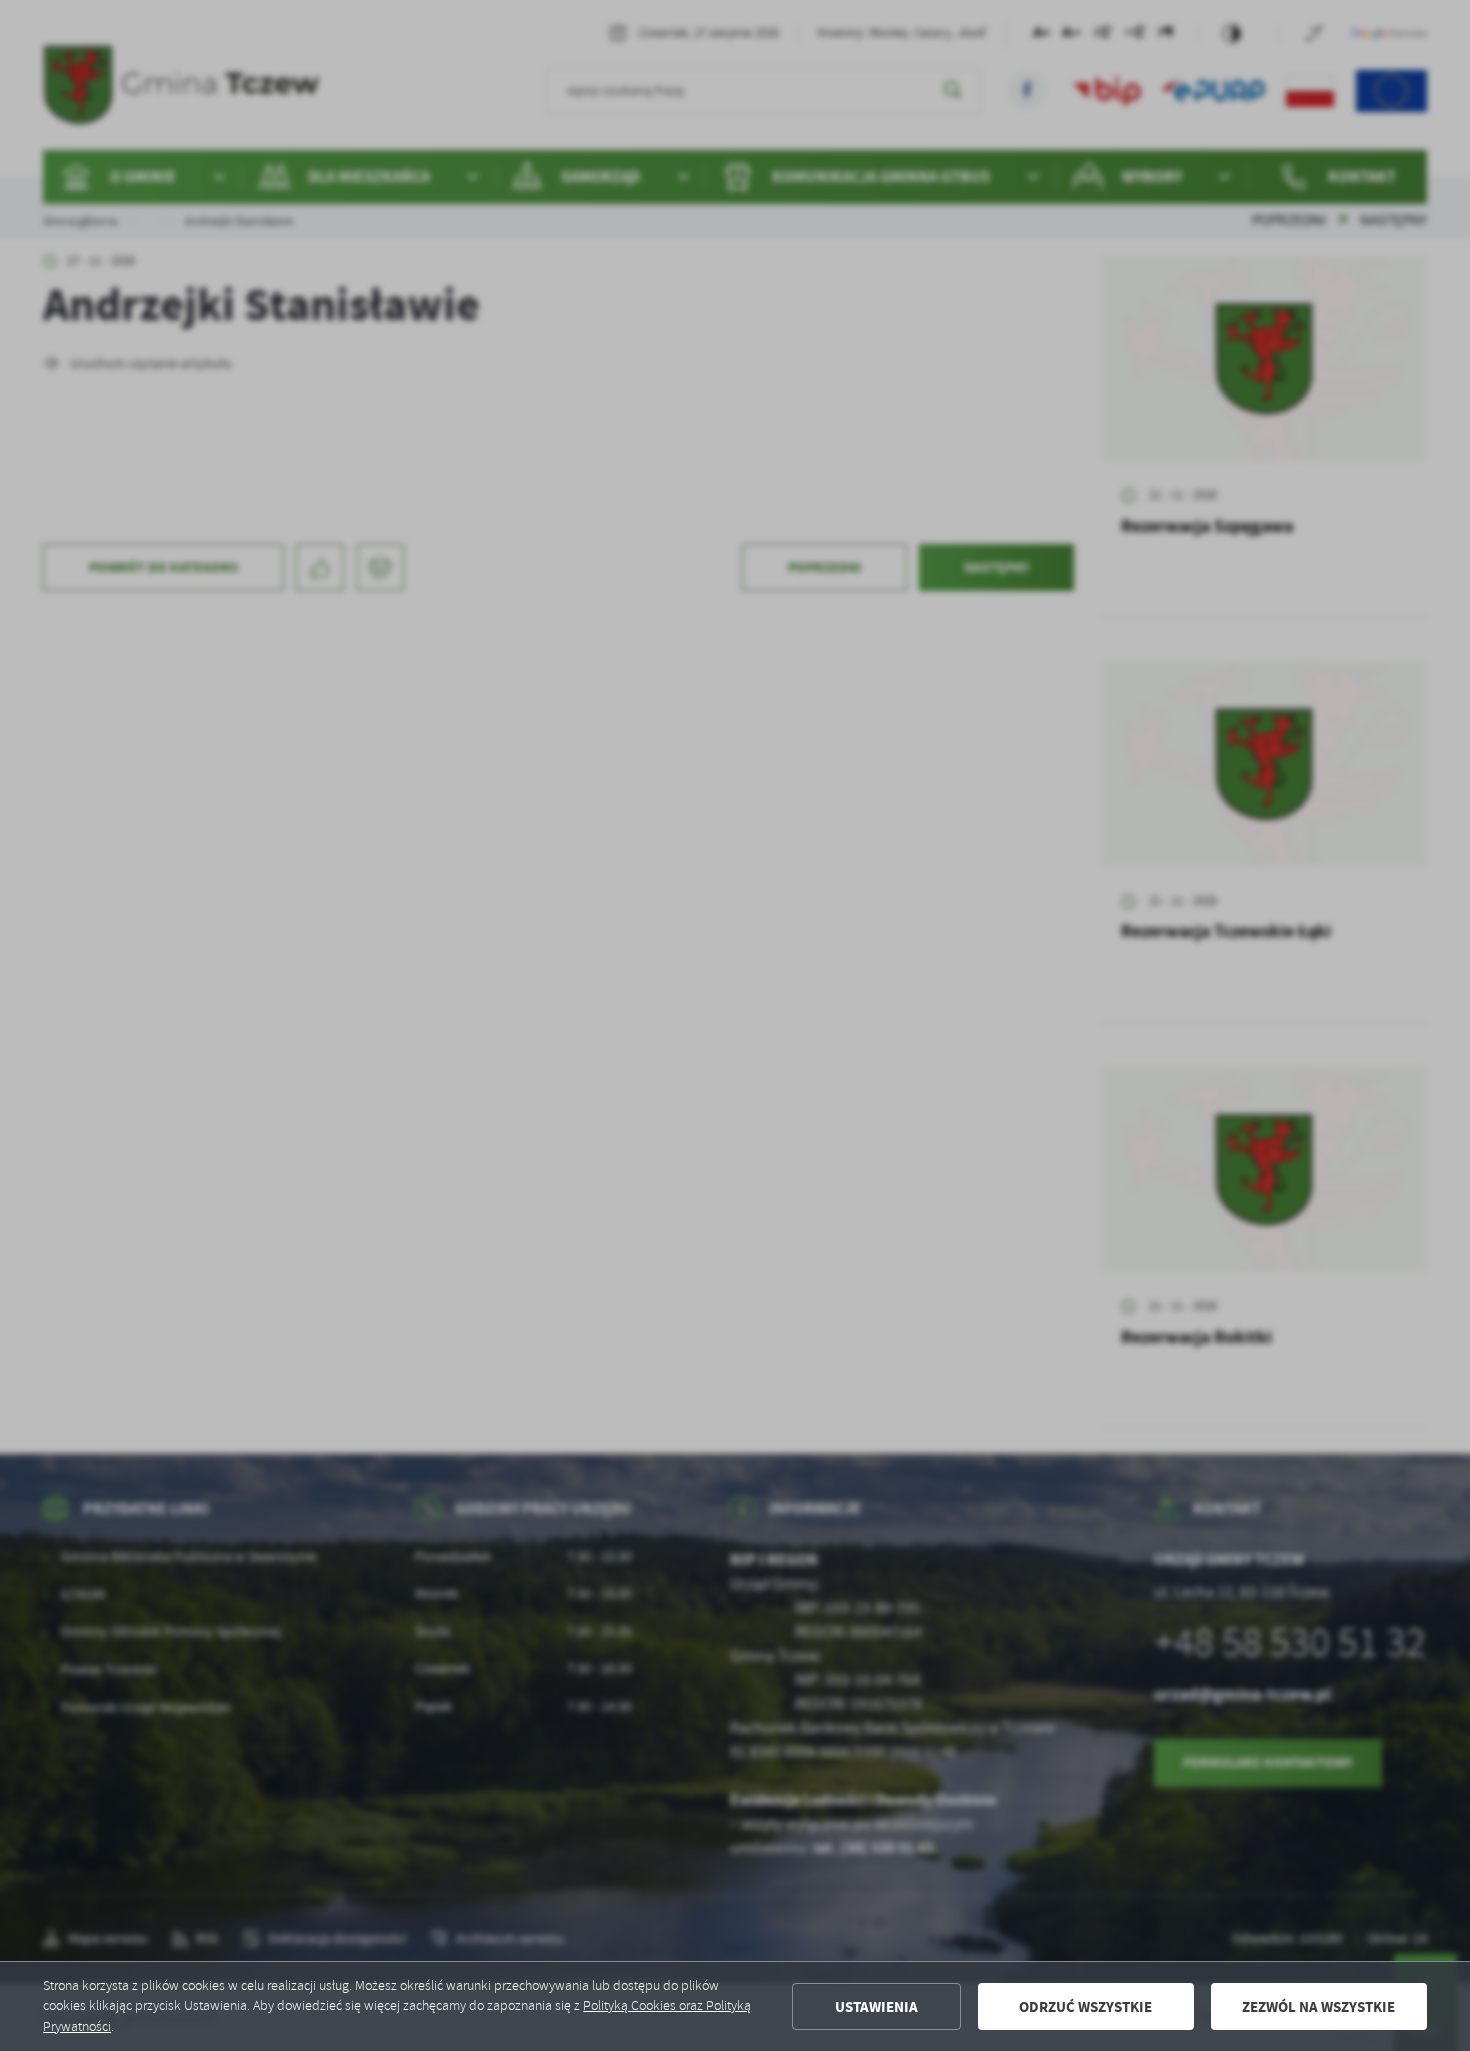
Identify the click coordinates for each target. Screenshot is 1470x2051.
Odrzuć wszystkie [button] (1085, 2007)
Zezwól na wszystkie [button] (1318, 2007)
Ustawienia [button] (876, 2007)
